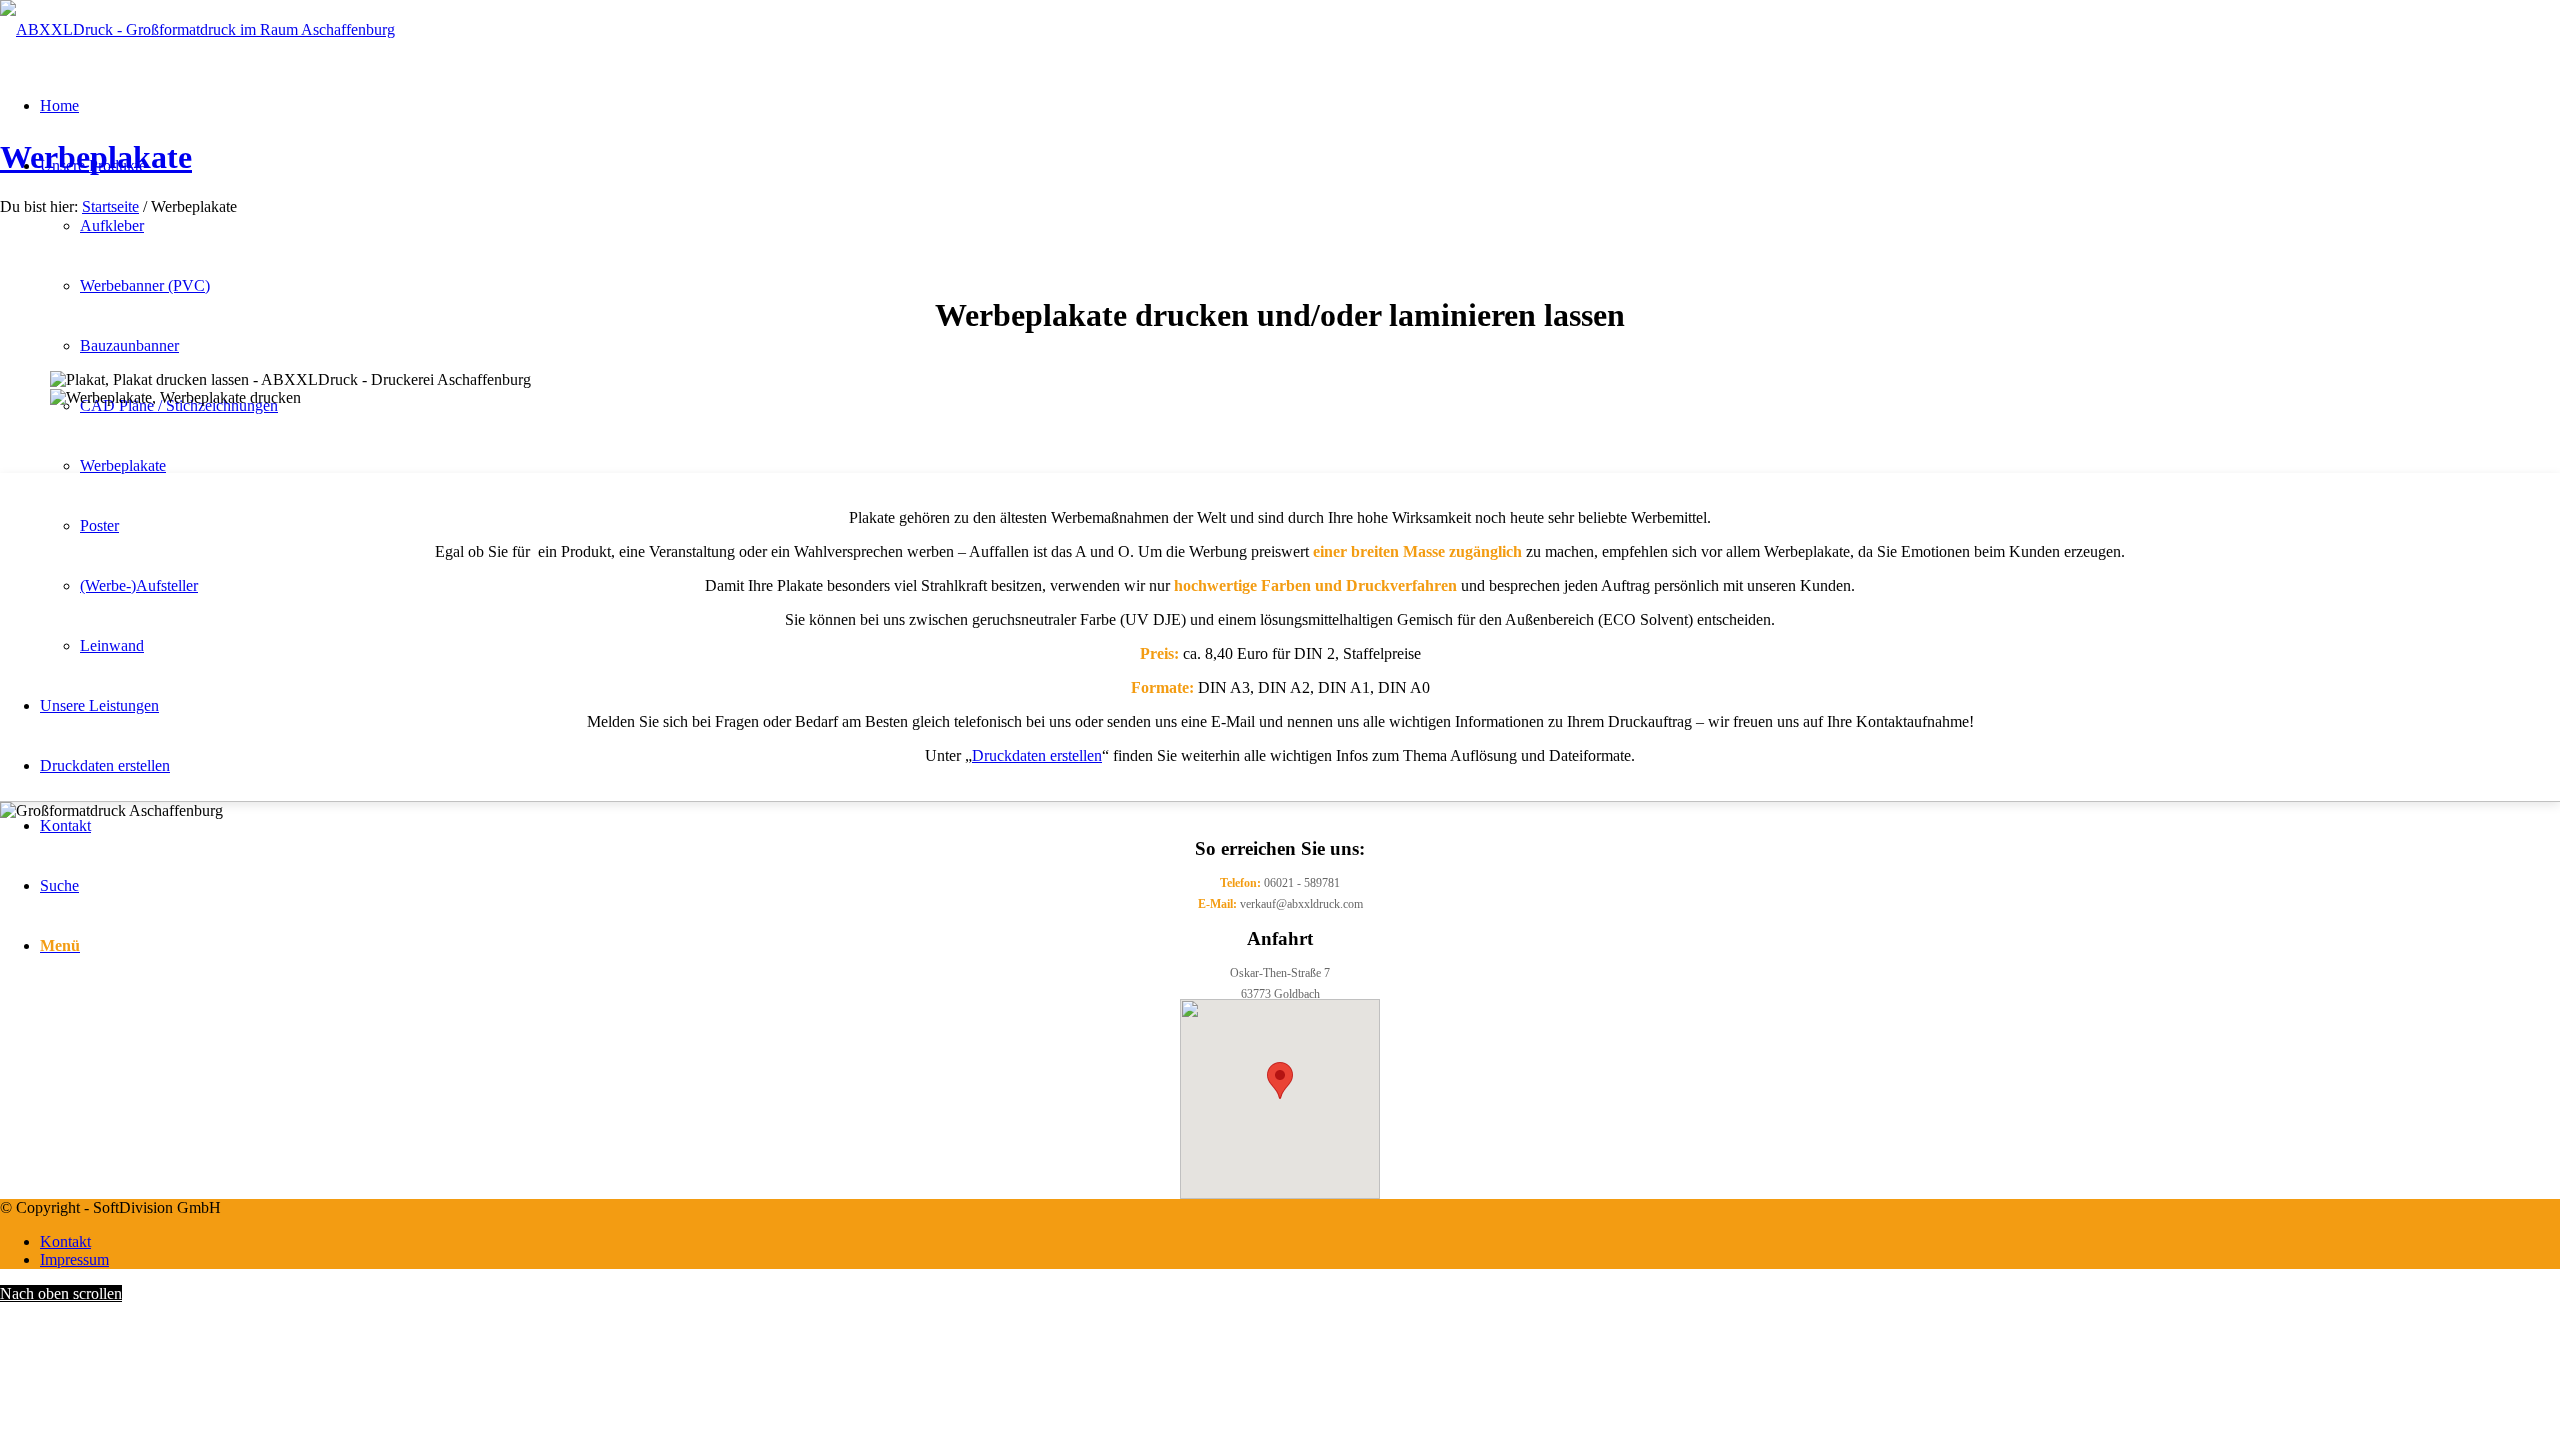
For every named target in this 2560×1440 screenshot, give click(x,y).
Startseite (110, 206)
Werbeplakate (96, 157)
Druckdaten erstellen (1037, 755)
